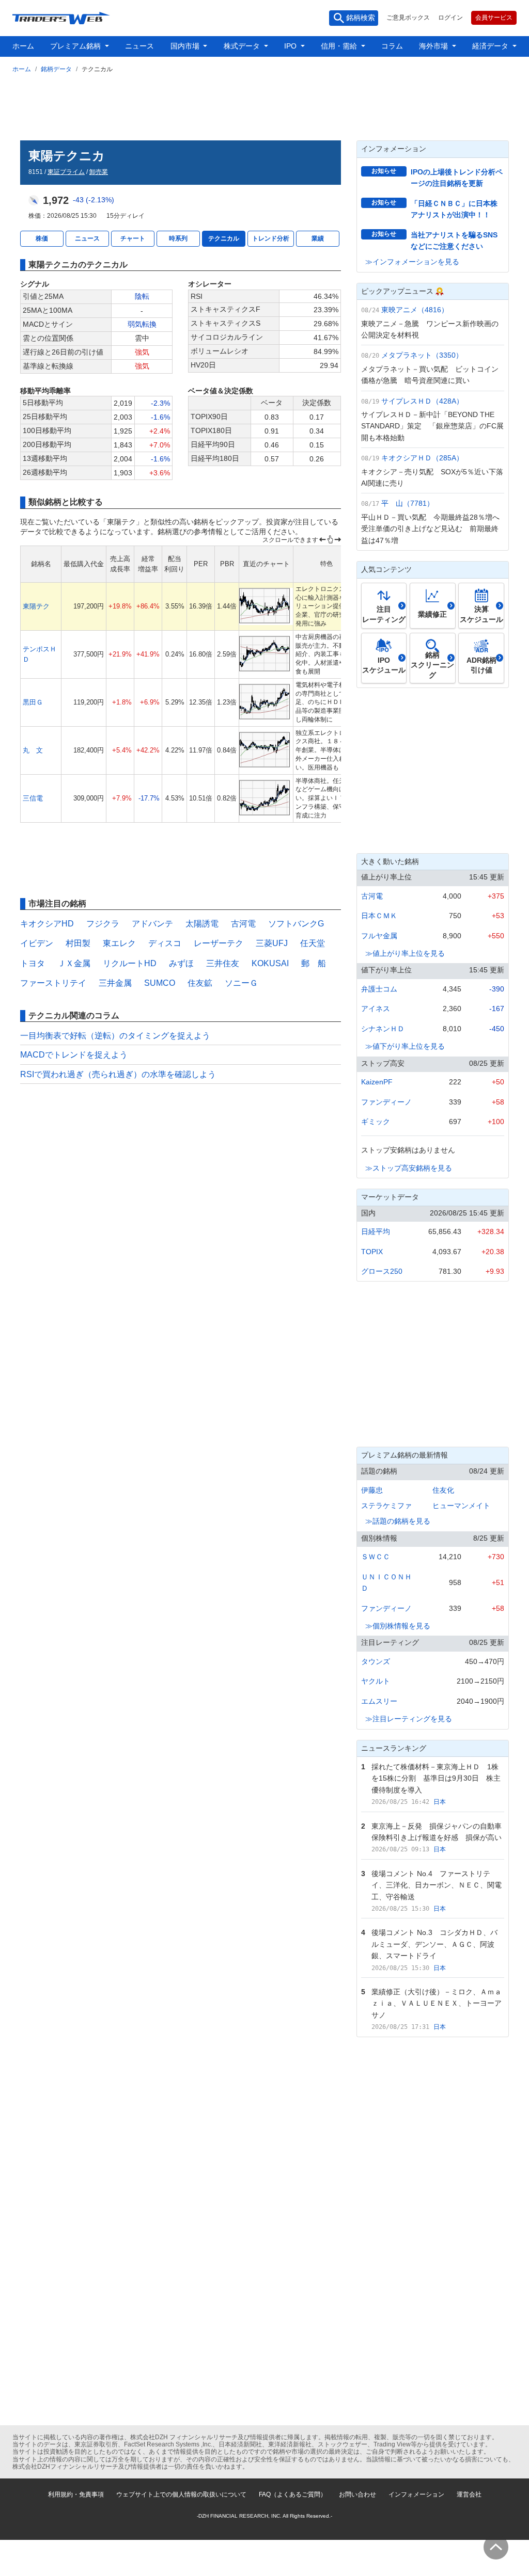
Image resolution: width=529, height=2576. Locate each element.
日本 (440, 1802)
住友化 (443, 1490)
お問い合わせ (357, 2494)
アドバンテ (152, 924)
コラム (392, 46)
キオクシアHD (47, 924)
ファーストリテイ (53, 983)
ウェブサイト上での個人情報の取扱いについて (181, 2494)
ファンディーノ (386, 1102)
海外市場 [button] (434, 46)
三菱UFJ (272, 943)
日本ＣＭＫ (379, 916)
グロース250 (382, 1271)
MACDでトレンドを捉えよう (74, 1055)
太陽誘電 (202, 924)
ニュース (139, 46)
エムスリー (379, 1701)
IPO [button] (291, 46)
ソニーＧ (241, 983)
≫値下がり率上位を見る (405, 1046)
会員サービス (494, 18)
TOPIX (372, 1252)
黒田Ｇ (33, 702)
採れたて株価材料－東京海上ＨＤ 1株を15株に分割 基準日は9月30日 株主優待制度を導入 (436, 1778)
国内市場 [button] (186, 46)
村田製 (78, 943)
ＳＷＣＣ (376, 1557)
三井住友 (223, 963)
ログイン (450, 18)
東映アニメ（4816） (415, 310)
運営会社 (469, 2494)
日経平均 (376, 1231)
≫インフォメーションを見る (412, 262)
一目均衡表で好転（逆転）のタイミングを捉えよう (115, 1036)
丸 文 (33, 750)
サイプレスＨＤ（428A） (422, 401)
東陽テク (36, 606)
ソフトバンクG (296, 924)
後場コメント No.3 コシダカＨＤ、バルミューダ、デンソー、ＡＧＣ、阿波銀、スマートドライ (434, 1944)
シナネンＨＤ (383, 1029)
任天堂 (313, 943)
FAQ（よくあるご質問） (293, 2494)
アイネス (376, 1009)
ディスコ (165, 943)
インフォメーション (416, 2494)
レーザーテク (219, 943)
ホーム (23, 46)
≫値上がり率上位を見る (405, 953)
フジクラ (103, 924)
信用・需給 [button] (340, 46)
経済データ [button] (491, 46)
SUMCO (160, 983)
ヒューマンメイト (461, 1506)
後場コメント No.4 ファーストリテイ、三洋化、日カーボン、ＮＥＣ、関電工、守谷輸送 (437, 1885)
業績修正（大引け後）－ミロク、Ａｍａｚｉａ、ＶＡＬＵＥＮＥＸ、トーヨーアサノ (437, 2003)
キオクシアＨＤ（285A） (422, 458)
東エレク (119, 943)
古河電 (243, 924)
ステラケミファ (386, 1506)
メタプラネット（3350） (422, 355)
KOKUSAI (270, 963)
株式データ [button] (243, 46)
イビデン (37, 943)
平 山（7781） (408, 503)
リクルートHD (130, 963)
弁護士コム (379, 989)
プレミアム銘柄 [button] (76, 46)
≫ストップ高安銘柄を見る (409, 1168)
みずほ (181, 963)
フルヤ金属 (379, 936)
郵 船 (314, 963)
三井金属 (115, 983)
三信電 (33, 798)
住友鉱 (200, 983)
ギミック (376, 1122)
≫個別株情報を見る (398, 1626)
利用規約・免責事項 (76, 2494)
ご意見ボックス (408, 18)
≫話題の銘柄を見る (398, 1521)
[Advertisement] (264, 105)
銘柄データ (56, 69)
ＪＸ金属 (74, 963)
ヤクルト (376, 1681)
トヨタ (33, 963)
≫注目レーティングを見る (409, 1719)
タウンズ (376, 1661)
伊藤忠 (372, 1490)
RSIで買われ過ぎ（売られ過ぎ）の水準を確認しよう (118, 1074)
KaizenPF (377, 1082)
